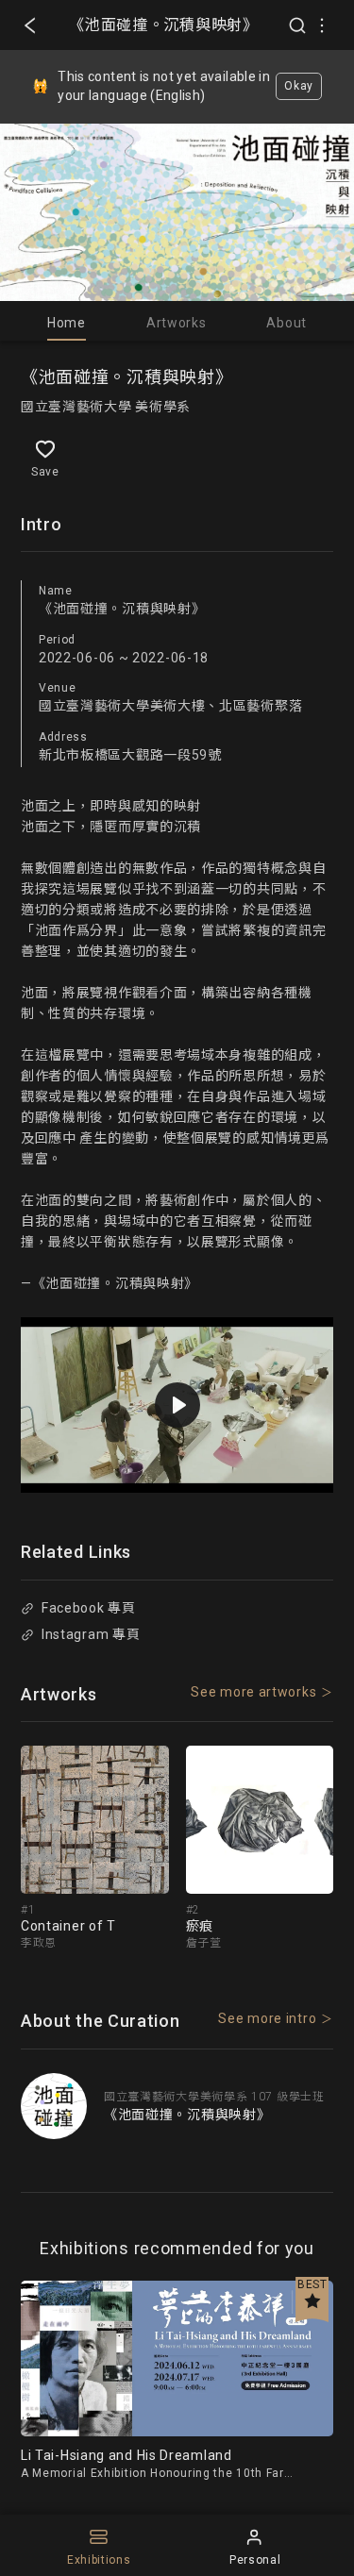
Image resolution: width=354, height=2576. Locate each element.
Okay (299, 86)
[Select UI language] (322, 25)
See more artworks (253, 1692)
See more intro (267, 2018)
